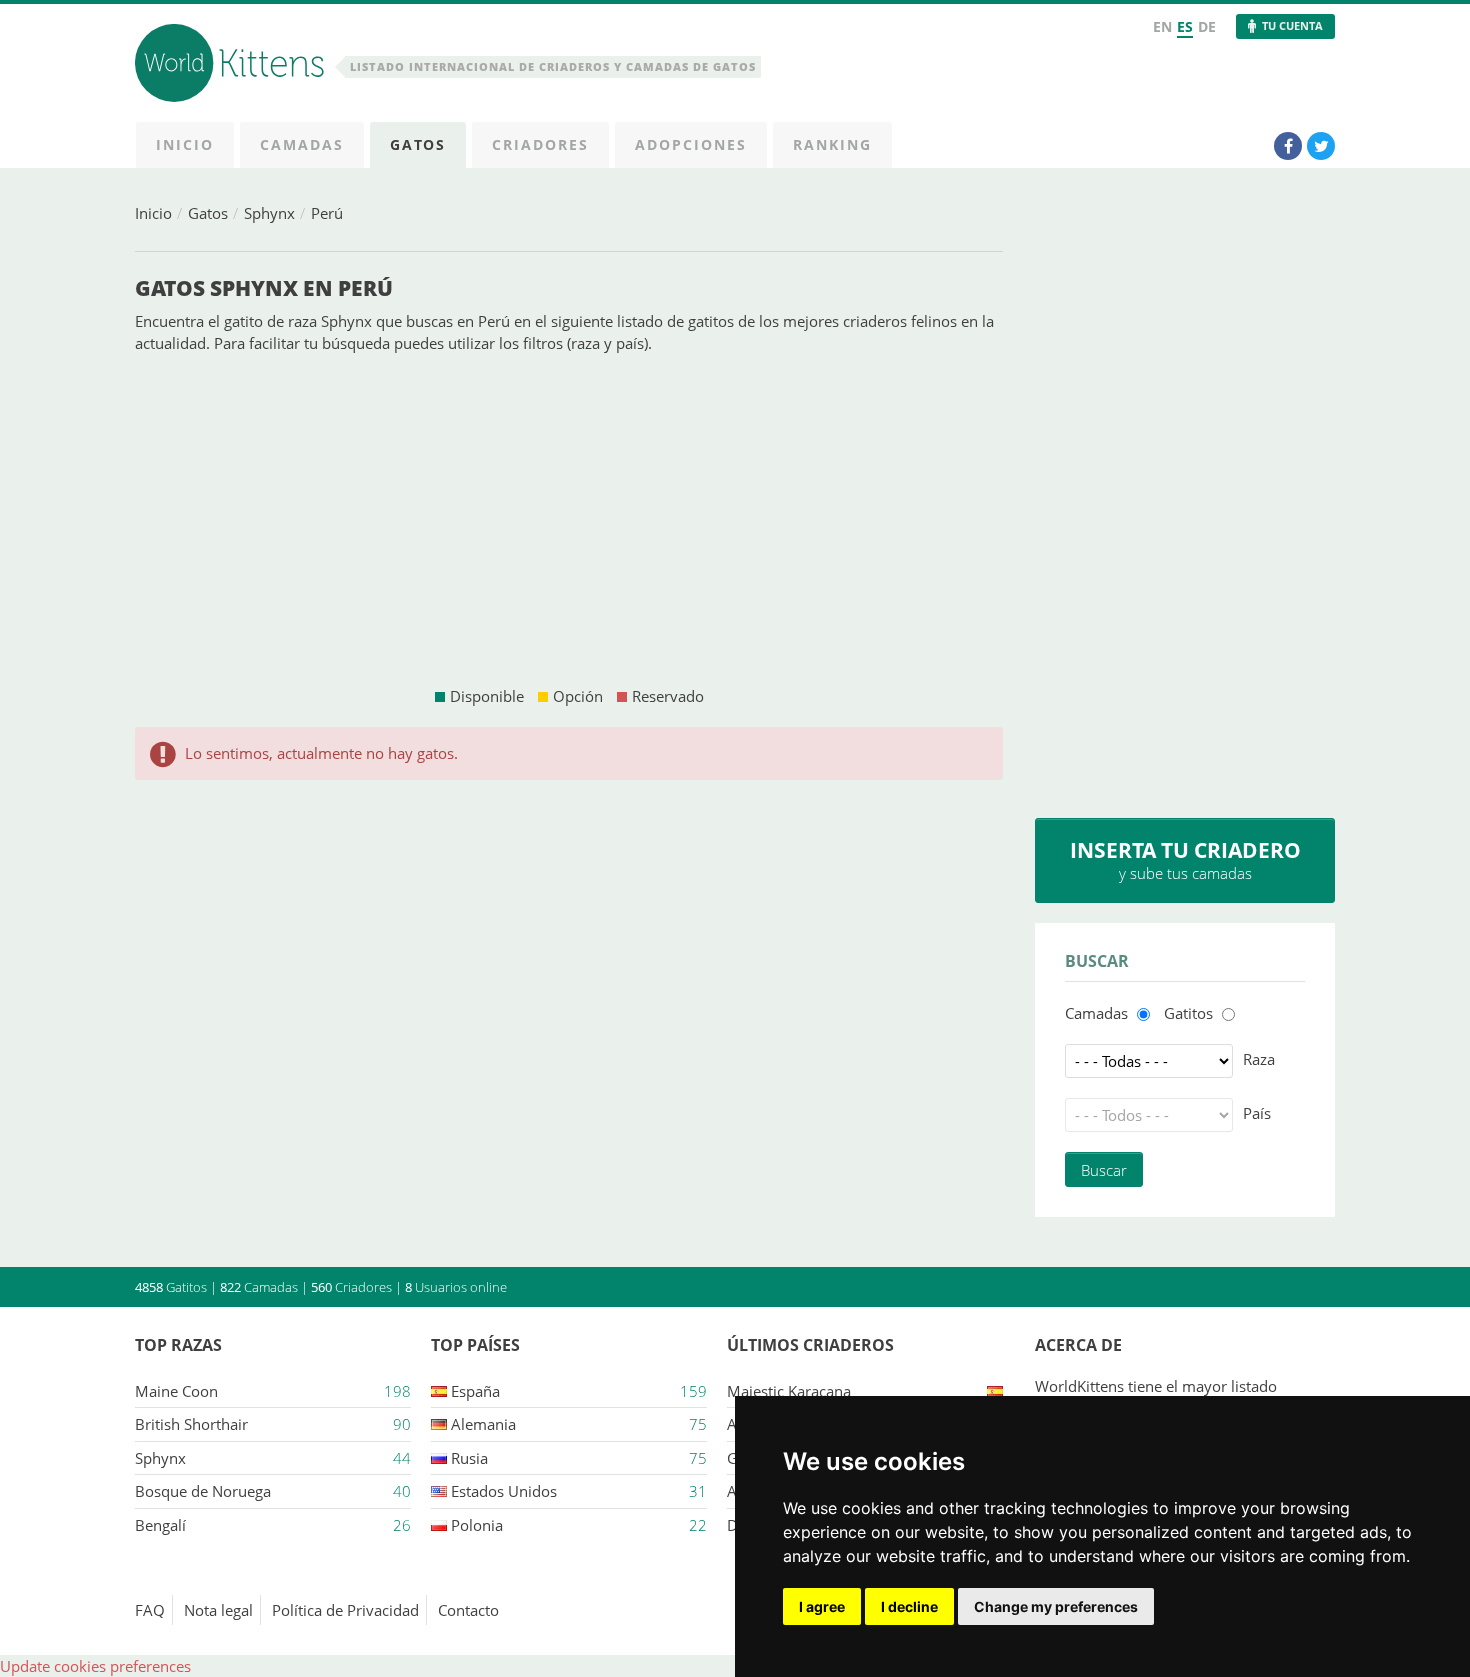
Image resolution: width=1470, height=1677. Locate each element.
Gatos (208, 213)
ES (1185, 26)
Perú (327, 213)
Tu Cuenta (1292, 25)
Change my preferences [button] (1056, 1606)
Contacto (468, 1610)
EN (1162, 26)
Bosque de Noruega (203, 1491)
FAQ (150, 1610)
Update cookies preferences (95, 1666)
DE (1207, 26)
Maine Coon (176, 1391)
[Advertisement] (569, 520)
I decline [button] (909, 1606)
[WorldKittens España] (233, 66)
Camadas (1096, 1013)
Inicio (153, 213)
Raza (1259, 1059)
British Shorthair (191, 1424)
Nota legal (218, 1610)
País (1257, 1113)
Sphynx (269, 213)
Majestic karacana (789, 1391)
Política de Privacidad (345, 1610)
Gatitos (1188, 1013)
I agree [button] (822, 1606)
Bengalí (160, 1525)
